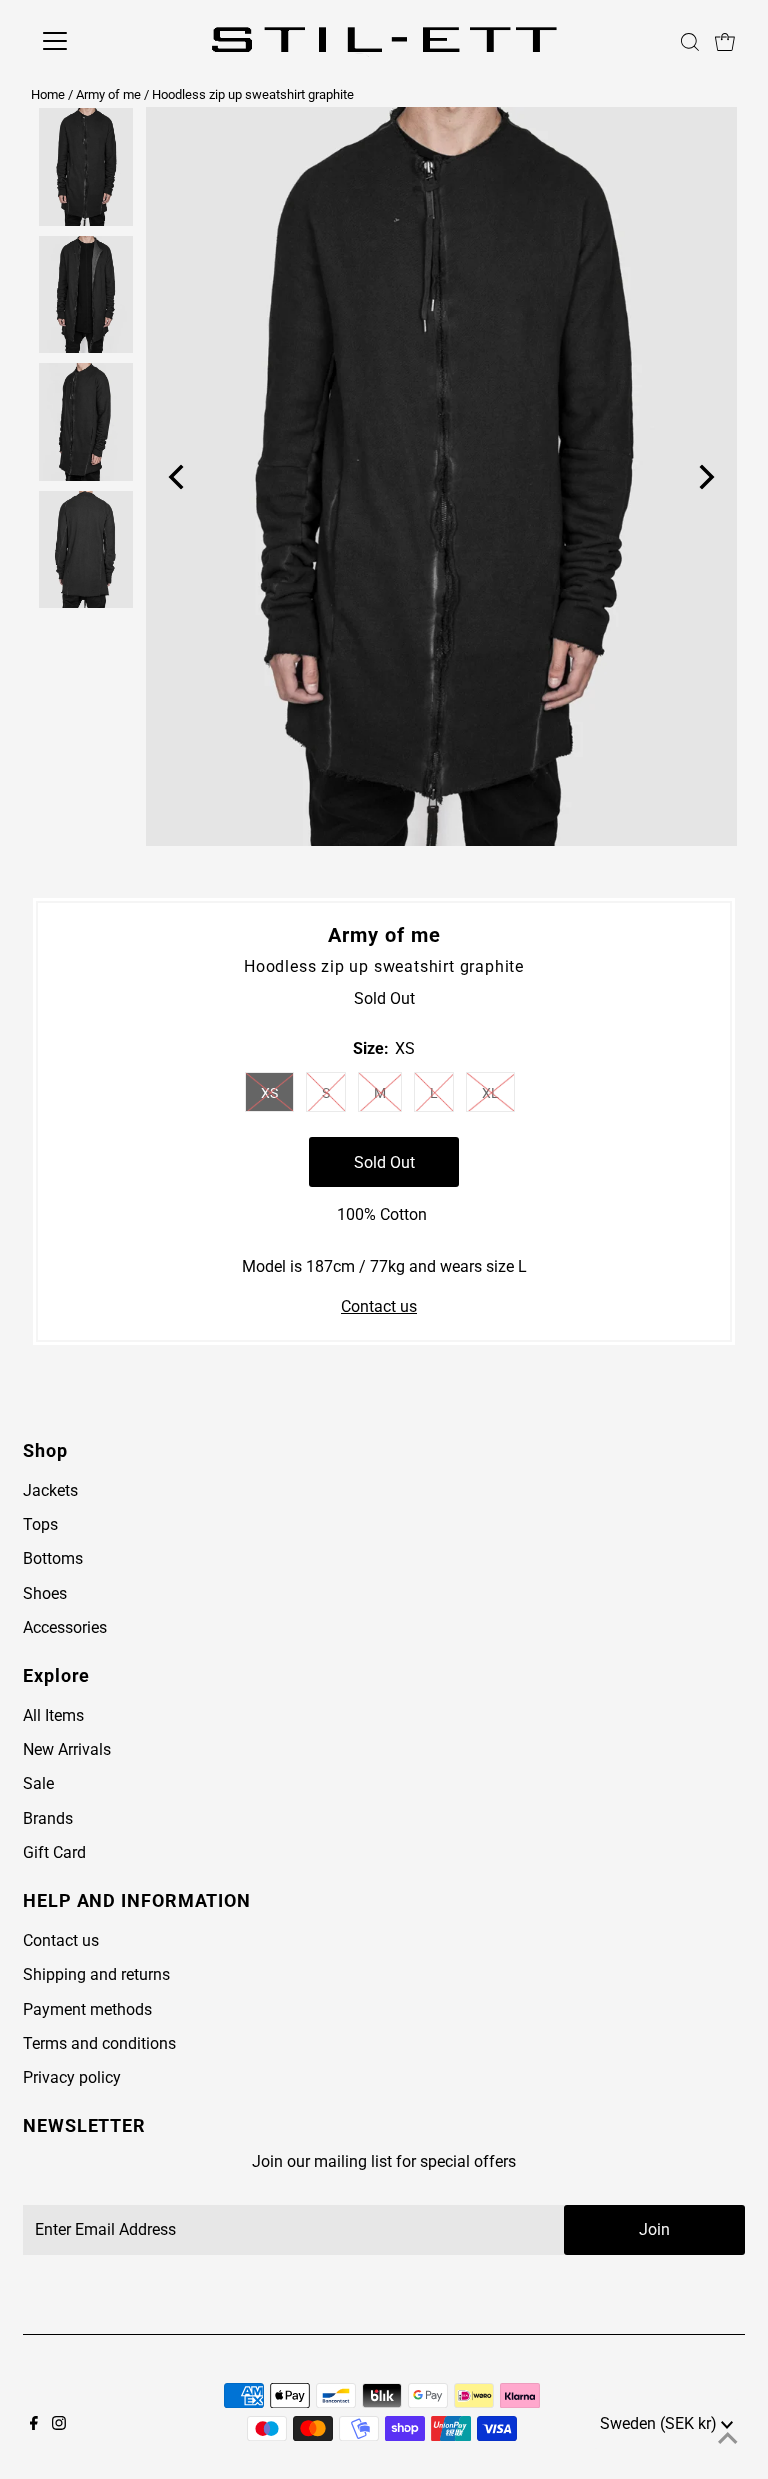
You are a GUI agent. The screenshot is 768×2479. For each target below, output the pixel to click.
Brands (48, 1818)
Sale (38, 1783)
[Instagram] (59, 2425)
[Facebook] (34, 2425)
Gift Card (54, 1852)
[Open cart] (725, 41)
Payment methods (87, 2009)
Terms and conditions (99, 2043)
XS (269, 1093)
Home (48, 94)
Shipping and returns (96, 1974)
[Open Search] (690, 42)
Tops (40, 1524)
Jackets (50, 1490)
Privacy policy (72, 2077)
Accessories (65, 1627)
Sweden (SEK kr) (660, 2423)
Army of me (108, 94)
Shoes (45, 1593)
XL (490, 1093)
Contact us (379, 1307)
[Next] (704, 476)
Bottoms (53, 1558)
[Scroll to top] (728, 2439)
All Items (53, 1715)
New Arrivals (67, 1749)
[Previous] (178, 476)
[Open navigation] (100, 41)
